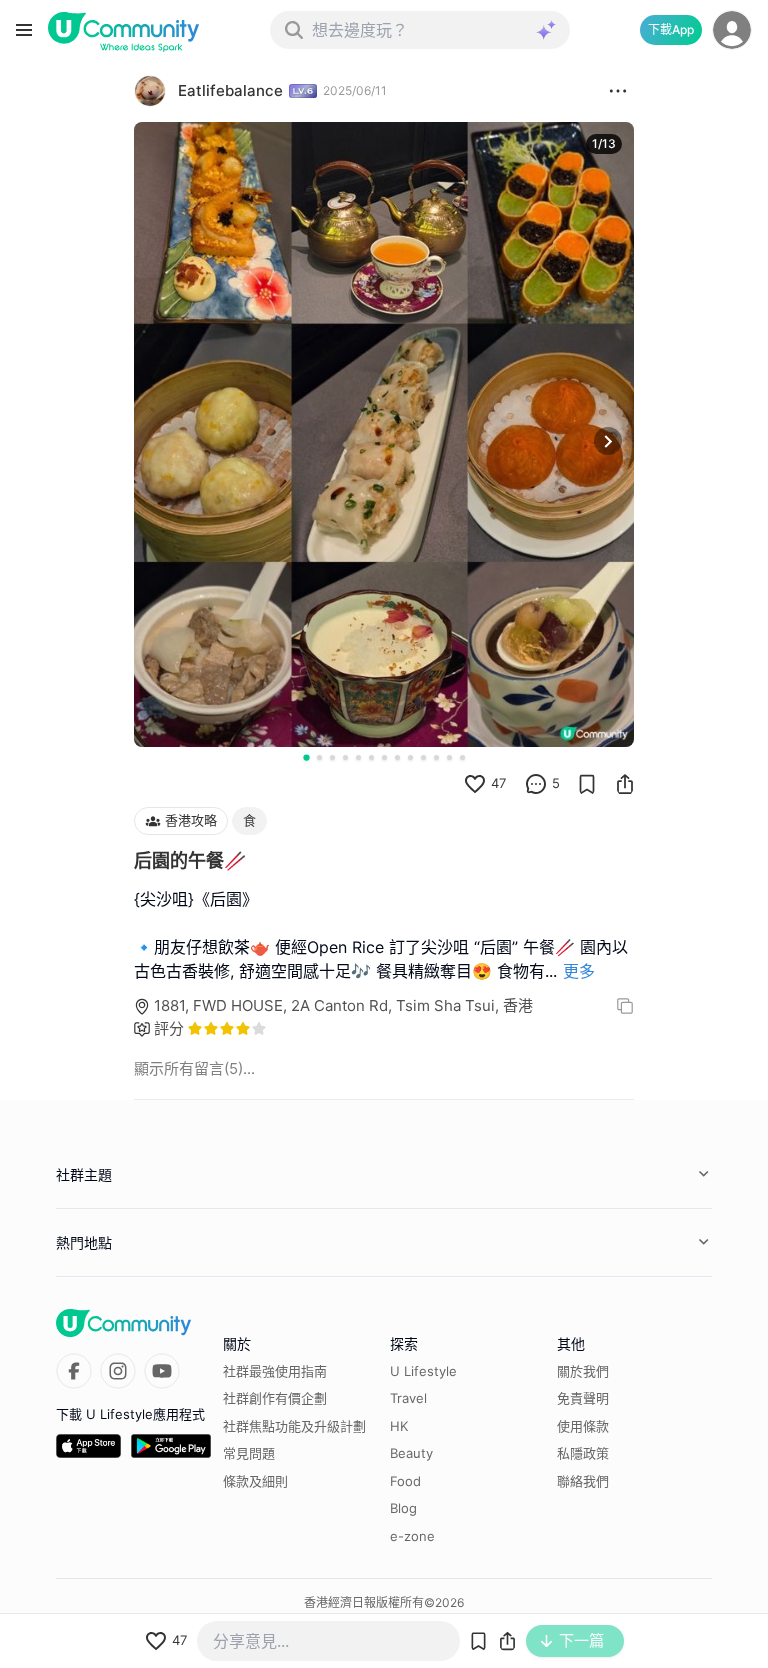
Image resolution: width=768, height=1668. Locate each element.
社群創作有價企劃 (275, 1398)
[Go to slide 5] (358, 757)
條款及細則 (255, 1481)
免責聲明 (583, 1398)
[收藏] (587, 784)
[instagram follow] (118, 1371)
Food (405, 1481)
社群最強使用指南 (275, 1371)
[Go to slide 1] (306, 757)
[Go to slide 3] (332, 757)
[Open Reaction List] (618, 91)
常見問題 (249, 1453)
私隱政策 (583, 1453)
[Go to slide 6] (371, 757)
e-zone (412, 1536)
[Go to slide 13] (462, 757)
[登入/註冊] (732, 30)
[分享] (625, 784)
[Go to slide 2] (319, 757)
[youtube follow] (162, 1371)
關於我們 (583, 1371)
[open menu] (24, 30)
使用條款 (583, 1426)
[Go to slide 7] (384, 757)
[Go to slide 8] (397, 757)
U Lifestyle (423, 1371)
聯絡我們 (583, 1481)
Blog (403, 1508)
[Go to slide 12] (449, 757)
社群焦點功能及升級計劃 (294, 1426)
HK (399, 1426)
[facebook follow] (74, 1371)
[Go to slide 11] (436, 757)
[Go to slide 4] (345, 757)
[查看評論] (536, 784)
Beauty (411, 1453)
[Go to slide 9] (410, 757)
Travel (408, 1398)
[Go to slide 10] (423, 757)
